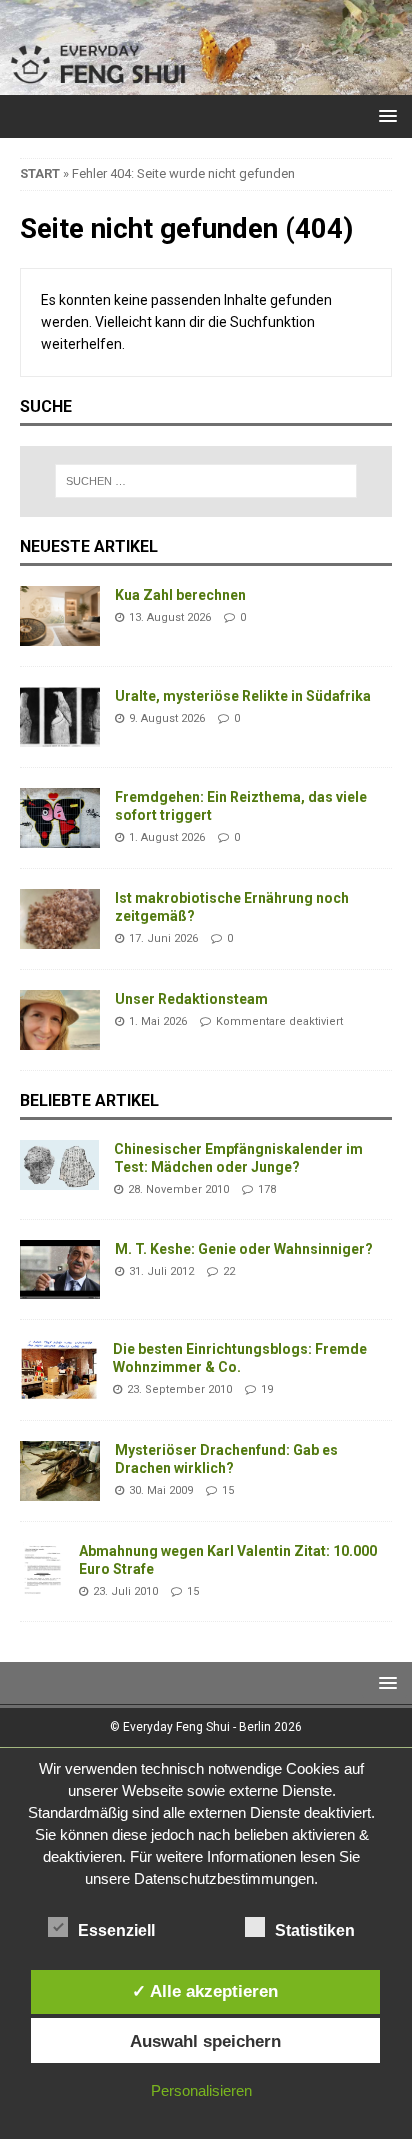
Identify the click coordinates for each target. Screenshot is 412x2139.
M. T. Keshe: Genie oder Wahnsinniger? (244, 1249)
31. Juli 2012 (161, 1271)
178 (267, 1189)
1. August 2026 (167, 837)
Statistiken (315, 1930)
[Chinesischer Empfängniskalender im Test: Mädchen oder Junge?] (59, 1165)
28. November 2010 (178, 1189)
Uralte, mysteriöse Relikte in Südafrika (243, 696)
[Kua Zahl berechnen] (60, 616)
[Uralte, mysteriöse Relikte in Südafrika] (60, 717)
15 (228, 1490)
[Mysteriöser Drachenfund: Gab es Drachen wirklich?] (60, 1471)
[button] (384, 115)
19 (267, 1389)
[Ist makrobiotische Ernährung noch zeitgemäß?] (60, 919)
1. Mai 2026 (158, 1021)
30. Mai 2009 (161, 1490)
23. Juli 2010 (125, 1591)
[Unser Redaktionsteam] (60, 1020)
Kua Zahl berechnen (180, 595)
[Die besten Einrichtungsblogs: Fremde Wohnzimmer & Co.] (59, 1370)
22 (229, 1271)
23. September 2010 (179, 1389)
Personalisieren (201, 2090)
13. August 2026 (170, 617)
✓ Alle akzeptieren (205, 1991)
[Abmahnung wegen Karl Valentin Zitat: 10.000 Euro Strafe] (42, 1571)
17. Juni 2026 (163, 938)
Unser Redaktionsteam (191, 999)
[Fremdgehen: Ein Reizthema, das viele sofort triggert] (60, 818)
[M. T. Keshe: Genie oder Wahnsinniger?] (60, 1269)
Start (40, 173)
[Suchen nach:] (206, 481)
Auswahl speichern (205, 2041)
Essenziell (116, 1930)
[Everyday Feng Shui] (206, 84)
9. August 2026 (167, 718)
